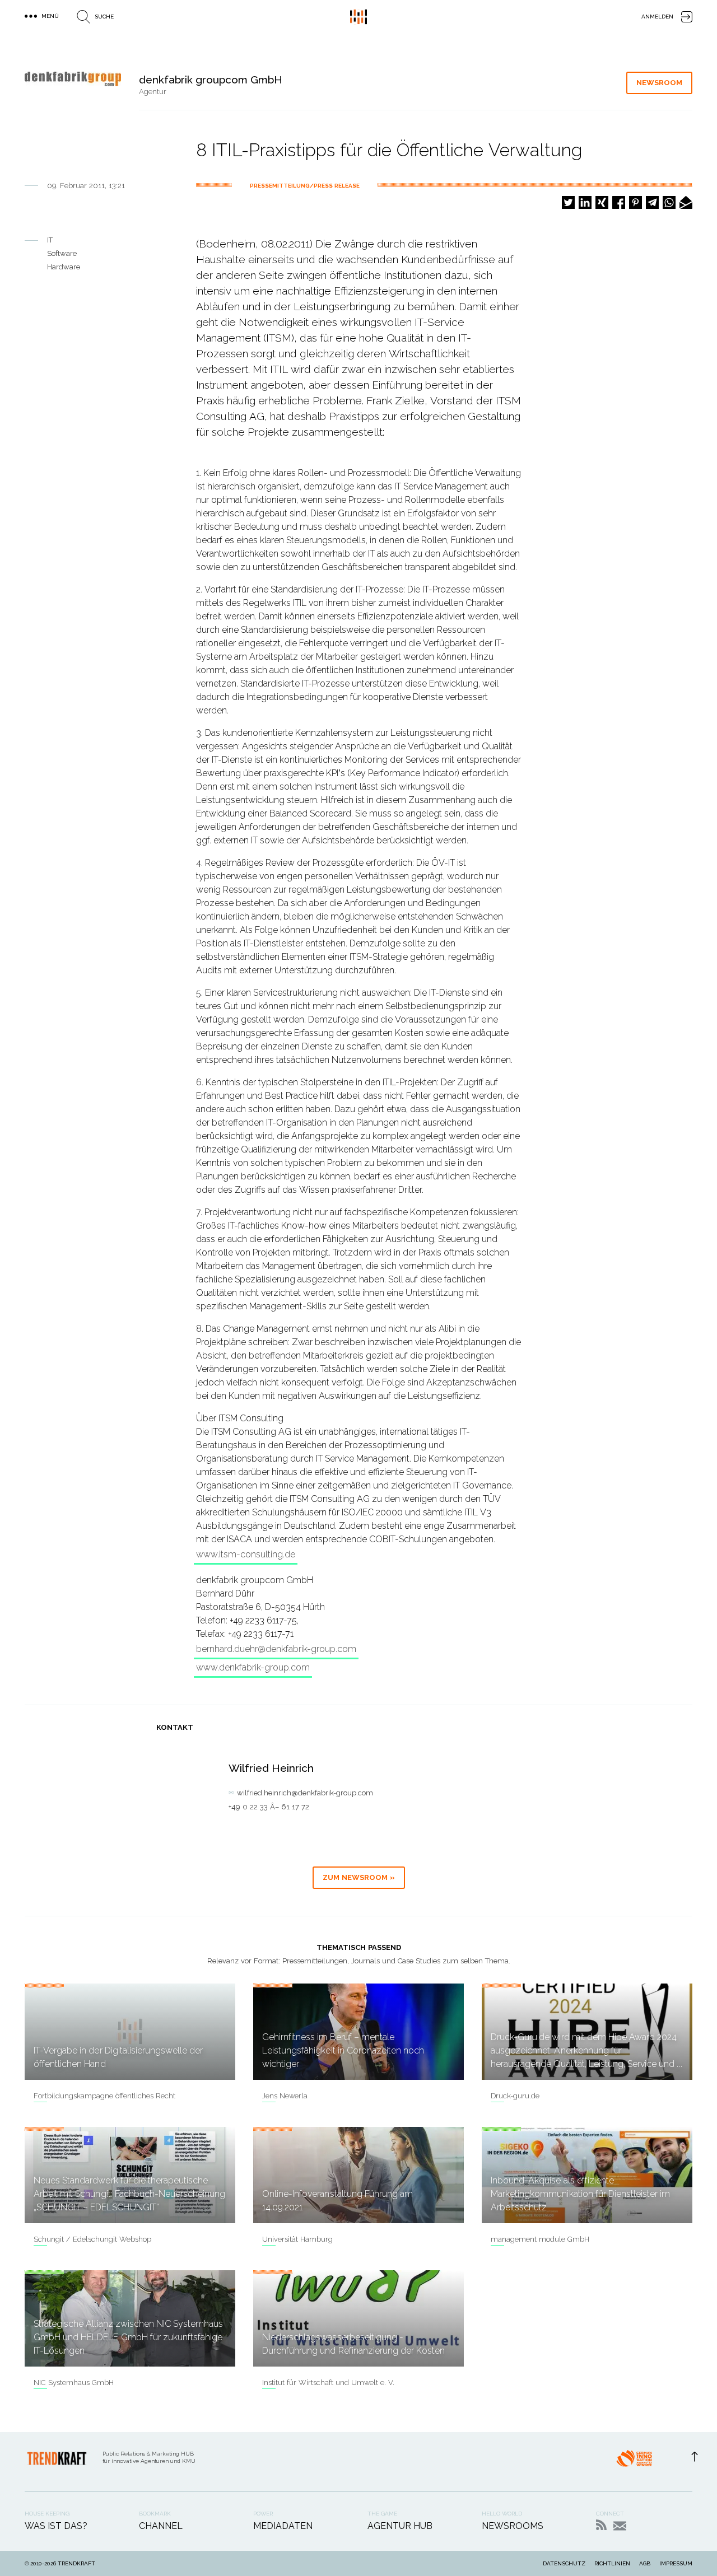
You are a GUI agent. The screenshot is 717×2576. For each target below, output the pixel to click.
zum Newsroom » (359, 1877)
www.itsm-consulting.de (246, 1554)
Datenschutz (564, 2563)
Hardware (64, 267)
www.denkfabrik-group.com (253, 1667)
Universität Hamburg (297, 2239)
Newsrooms (513, 2526)
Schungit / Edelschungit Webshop (92, 2239)
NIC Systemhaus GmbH (74, 2383)
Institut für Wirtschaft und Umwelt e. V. (328, 2383)
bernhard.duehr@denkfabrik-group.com (276, 1649)
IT (50, 240)
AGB (645, 2563)
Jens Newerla (285, 2096)
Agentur (153, 92)
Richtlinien (612, 2563)
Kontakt (620, 2526)
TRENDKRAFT (76, 2563)
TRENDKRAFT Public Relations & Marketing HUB (358, 17)
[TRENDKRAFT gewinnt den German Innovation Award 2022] (634, 2462)
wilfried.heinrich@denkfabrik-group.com (305, 1793)
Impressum (676, 2563)
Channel (161, 2526)
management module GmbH (540, 2239)
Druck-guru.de (515, 2096)
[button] (568, 202)
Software (62, 253)
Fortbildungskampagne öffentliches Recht (104, 2096)
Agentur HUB (400, 2526)
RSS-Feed (601, 2525)
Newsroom (659, 83)
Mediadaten (283, 2526)
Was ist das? (56, 2526)
